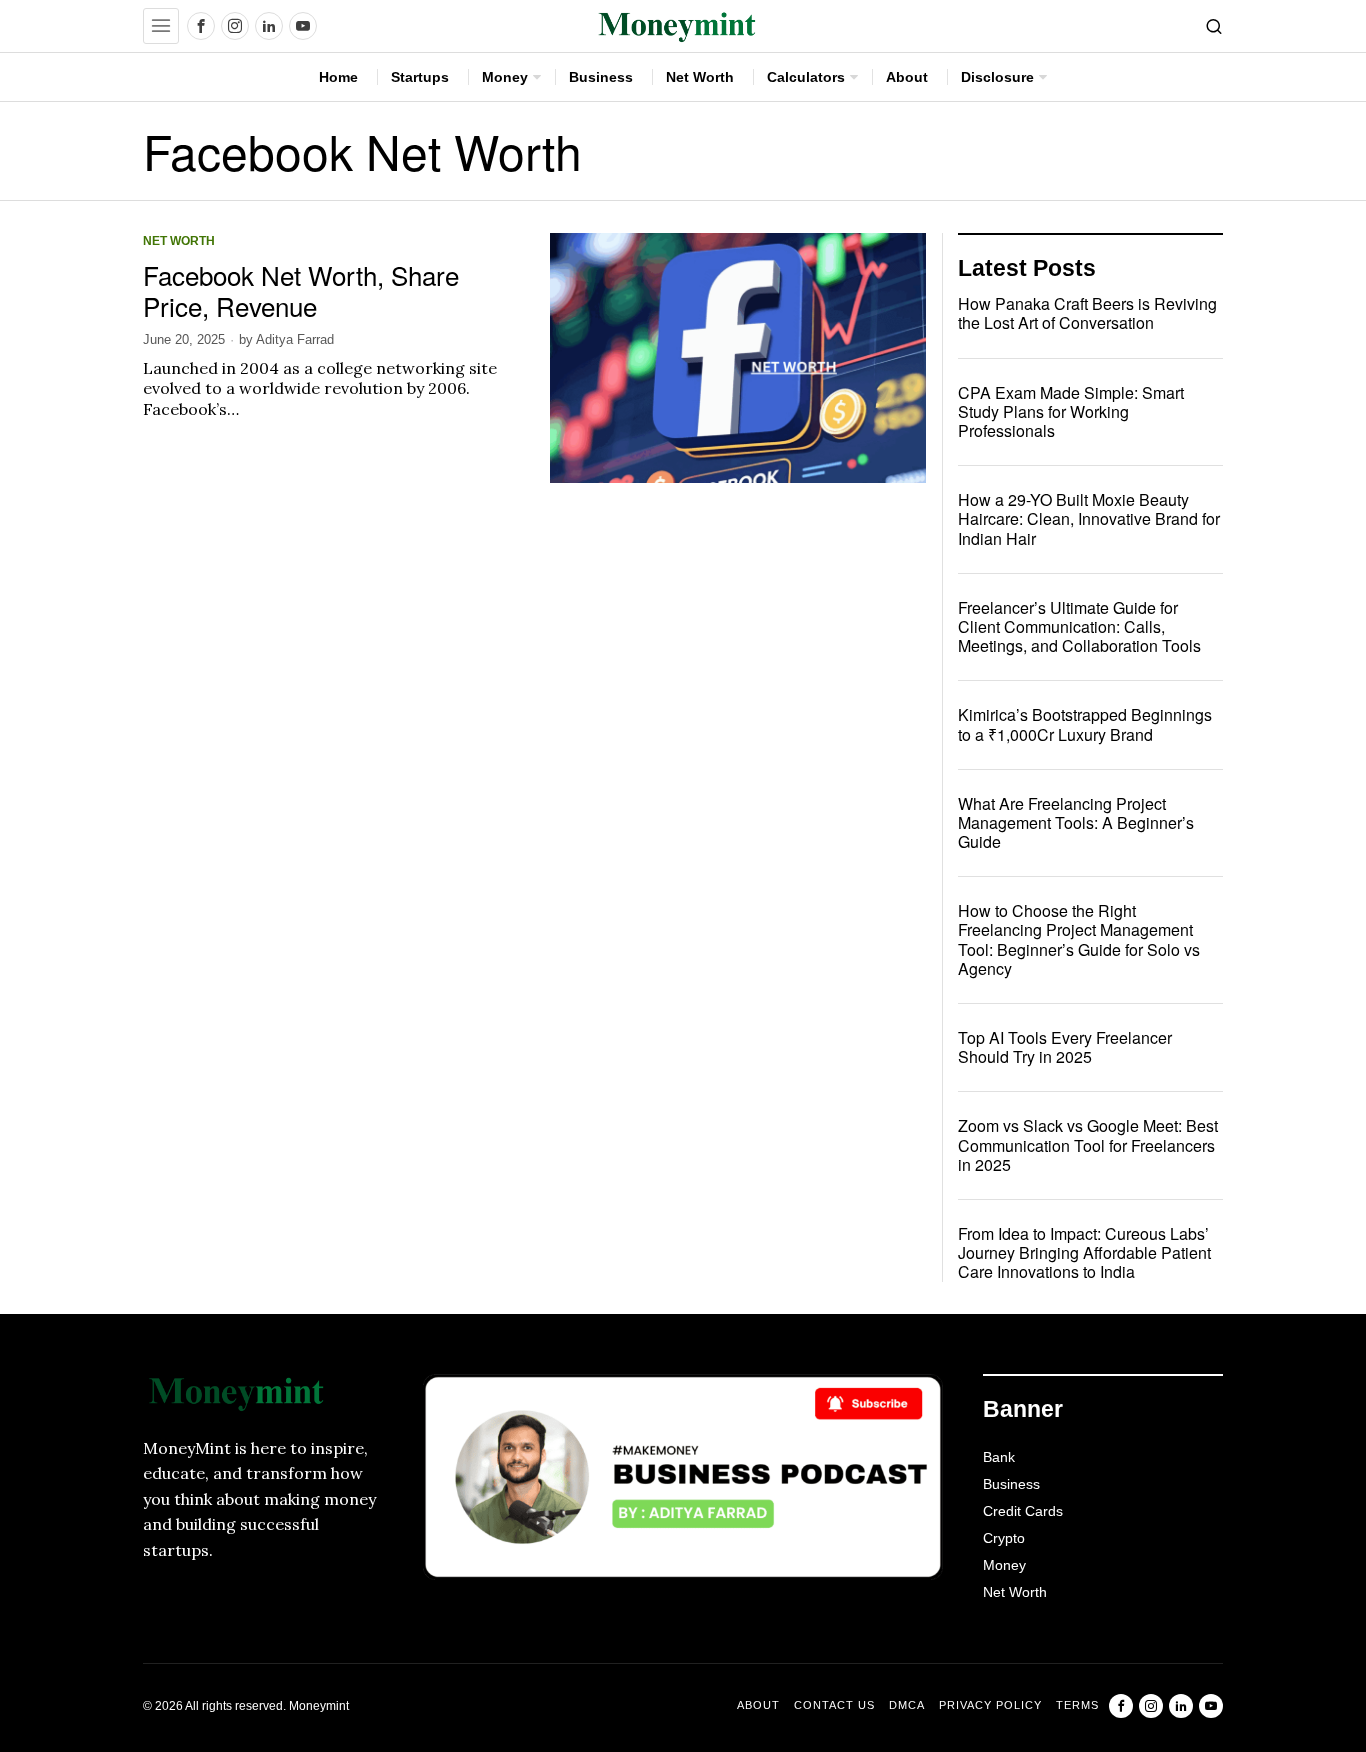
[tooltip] (201, 26)
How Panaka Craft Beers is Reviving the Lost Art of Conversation (1087, 313)
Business (1011, 1484)
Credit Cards (1023, 1511)
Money (1004, 1565)
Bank (999, 1457)
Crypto (1004, 1538)
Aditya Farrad (295, 339)
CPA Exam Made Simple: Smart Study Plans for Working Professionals (1071, 412)
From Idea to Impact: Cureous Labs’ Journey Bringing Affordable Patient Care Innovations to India (1084, 1253)
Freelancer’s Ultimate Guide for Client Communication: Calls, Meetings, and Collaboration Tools (1079, 627)
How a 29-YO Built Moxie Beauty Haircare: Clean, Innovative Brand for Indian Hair (1089, 519)
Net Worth (179, 240)
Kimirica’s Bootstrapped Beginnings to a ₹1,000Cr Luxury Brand (1085, 724)
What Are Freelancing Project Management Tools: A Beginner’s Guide (1076, 823)
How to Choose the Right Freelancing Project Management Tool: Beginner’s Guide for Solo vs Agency (1079, 939)
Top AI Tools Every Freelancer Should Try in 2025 (1065, 1047)
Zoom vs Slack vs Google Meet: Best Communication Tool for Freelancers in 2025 (1088, 1145)
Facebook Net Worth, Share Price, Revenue (301, 290)
